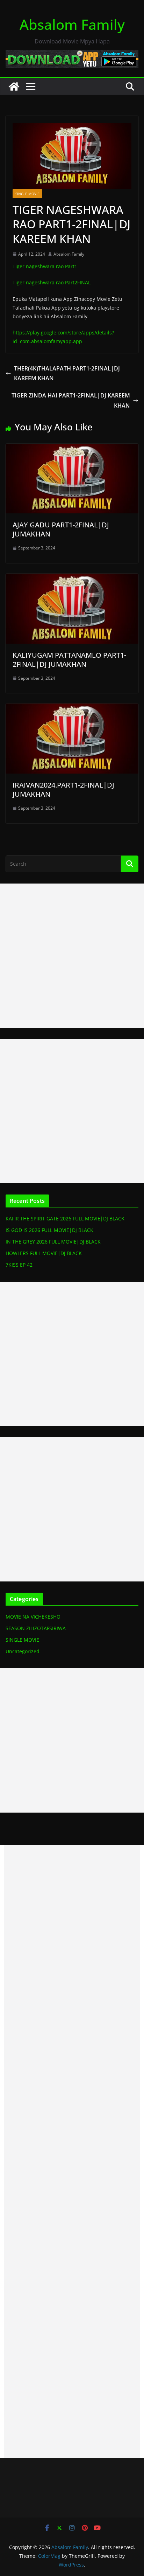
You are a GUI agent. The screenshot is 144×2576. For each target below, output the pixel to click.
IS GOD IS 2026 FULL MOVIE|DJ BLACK (49, 1230)
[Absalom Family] (14, 86)
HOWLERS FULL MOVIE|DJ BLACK (44, 1253)
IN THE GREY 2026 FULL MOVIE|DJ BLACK (53, 1242)
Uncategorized (23, 1651)
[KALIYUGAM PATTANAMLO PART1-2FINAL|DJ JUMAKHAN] (72, 579)
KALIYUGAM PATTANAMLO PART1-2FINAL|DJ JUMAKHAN (69, 660)
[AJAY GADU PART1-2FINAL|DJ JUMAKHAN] (72, 449)
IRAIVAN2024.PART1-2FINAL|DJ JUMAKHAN (63, 790)
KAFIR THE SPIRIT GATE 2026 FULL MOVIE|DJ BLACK (65, 1218)
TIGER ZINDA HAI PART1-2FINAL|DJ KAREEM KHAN (71, 400)
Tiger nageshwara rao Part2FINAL (52, 282)
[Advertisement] (72, 956)
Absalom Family (72, 24)
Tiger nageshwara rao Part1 (45, 266)
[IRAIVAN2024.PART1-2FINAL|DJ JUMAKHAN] (72, 708)
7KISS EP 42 (19, 1265)
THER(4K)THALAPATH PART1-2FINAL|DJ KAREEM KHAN (67, 373)
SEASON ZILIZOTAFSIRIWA (36, 1628)
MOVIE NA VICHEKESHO (33, 1617)
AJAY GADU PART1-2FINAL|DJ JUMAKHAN (61, 529)
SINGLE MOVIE (27, 194)
